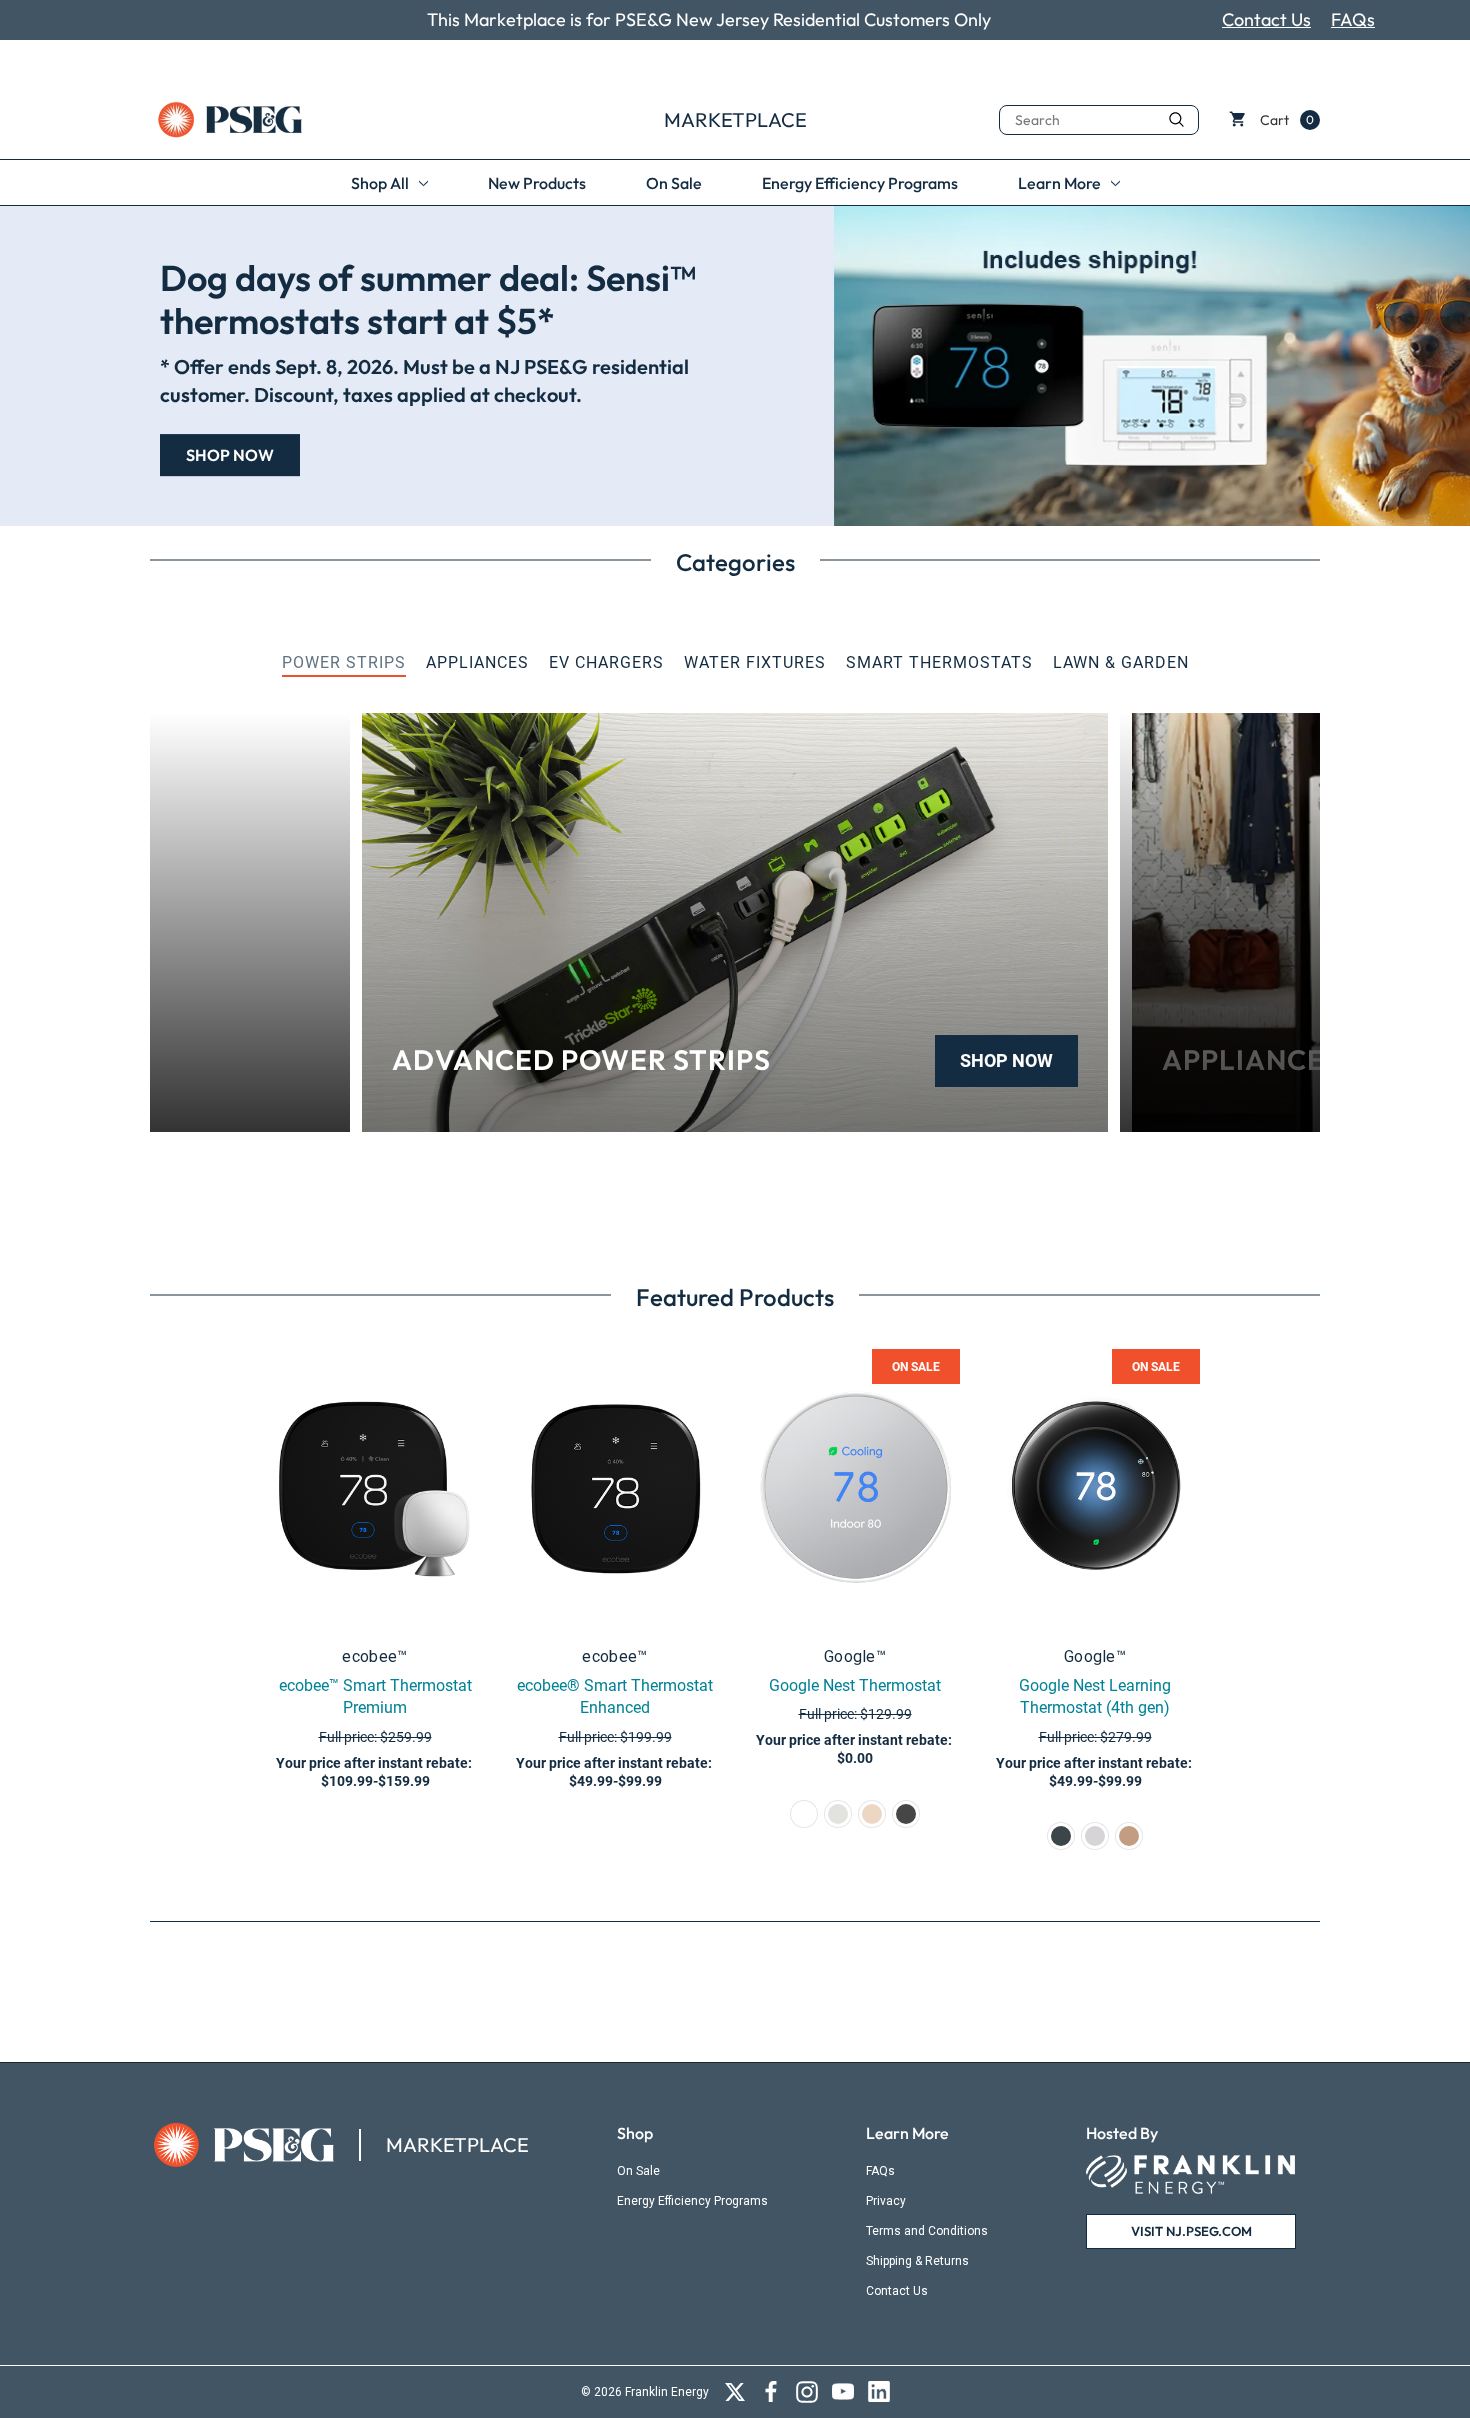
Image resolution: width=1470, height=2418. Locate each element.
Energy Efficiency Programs (692, 2201)
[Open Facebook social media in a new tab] (771, 2392)
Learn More (907, 2133)
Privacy (886, 2201)
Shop (635, 2133)
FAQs (1353, 20)
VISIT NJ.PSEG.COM (1191, 2231)
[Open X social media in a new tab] (735, 2392)
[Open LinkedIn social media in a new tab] (879, 2392)
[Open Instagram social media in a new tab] (807, 2392)
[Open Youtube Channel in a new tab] (843, 2392)
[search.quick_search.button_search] (1176, 119)
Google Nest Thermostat (855, 1685)
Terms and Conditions (927, 2231)
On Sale (638, 2171)
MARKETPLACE (457, 2145)
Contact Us (1266, 20)
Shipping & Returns (917, 2261)
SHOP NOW (1006, 1060)
